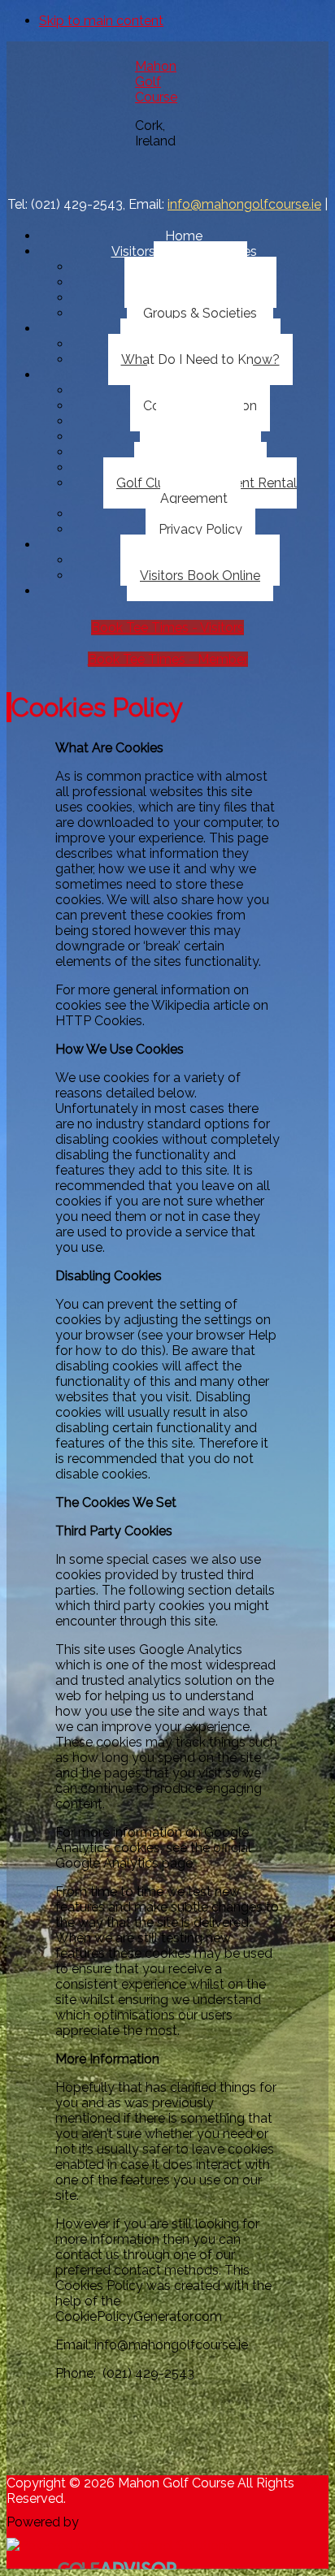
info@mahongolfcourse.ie (244, 204)
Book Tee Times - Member (168, 659)
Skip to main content (101, 21)
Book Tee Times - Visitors (167, 628)
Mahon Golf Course (156, 82)
